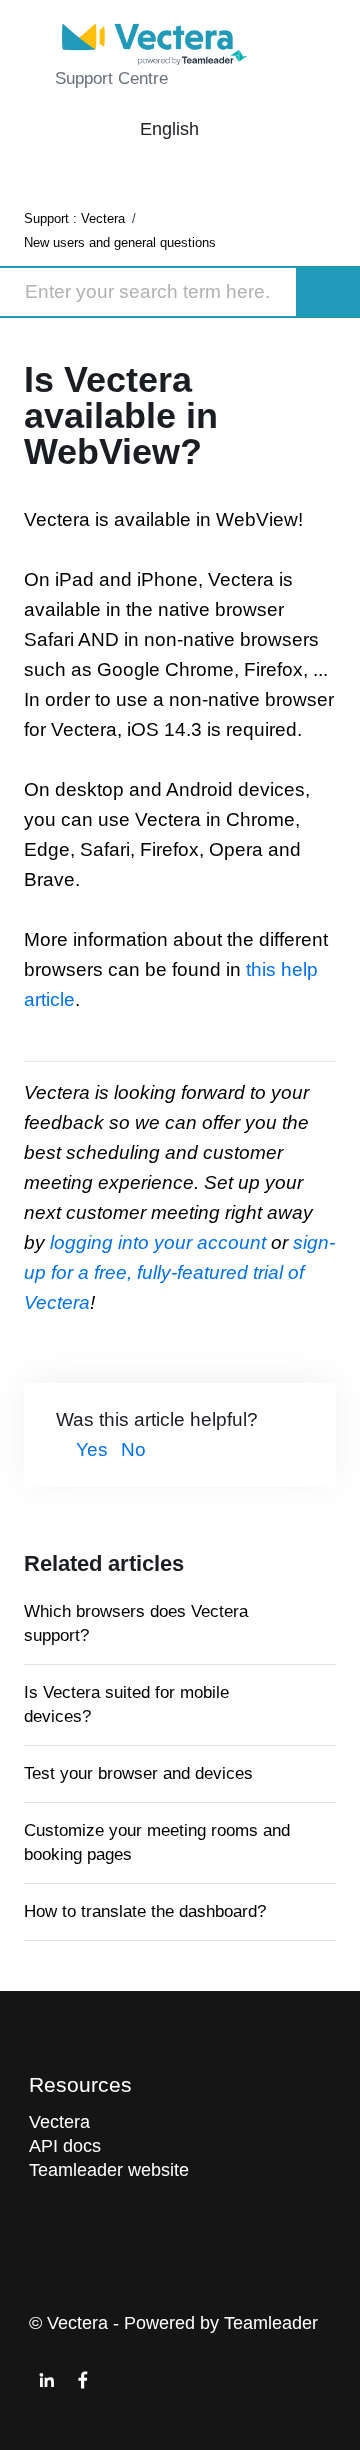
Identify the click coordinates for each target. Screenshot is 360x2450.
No (133, 1449)
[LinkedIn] (47, 2380)
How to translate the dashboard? (145, 1911)
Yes (92, 1449)
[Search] (329, 292)
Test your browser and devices (138, 1773)
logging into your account (160, 1242)
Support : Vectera (74, 218)
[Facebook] (83, 2380)
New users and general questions (120, 242)
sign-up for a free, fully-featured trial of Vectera (179, 1272)
